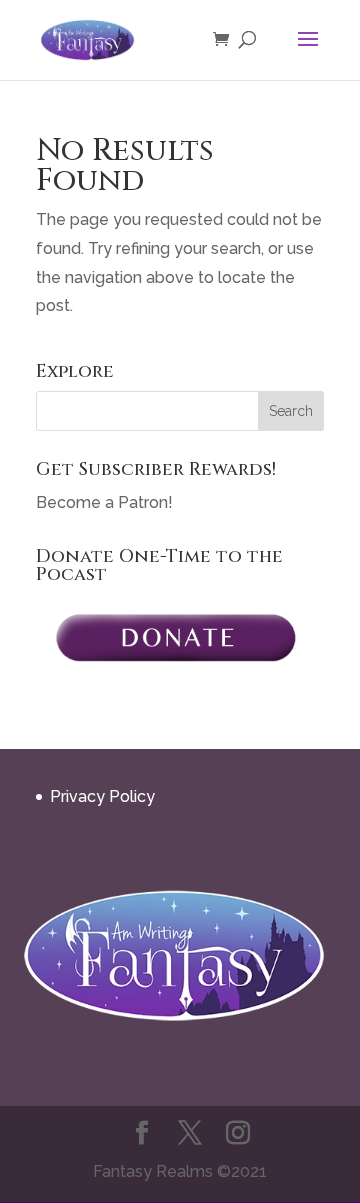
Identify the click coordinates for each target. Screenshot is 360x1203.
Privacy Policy (102, 796)
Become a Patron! (104, 502)
